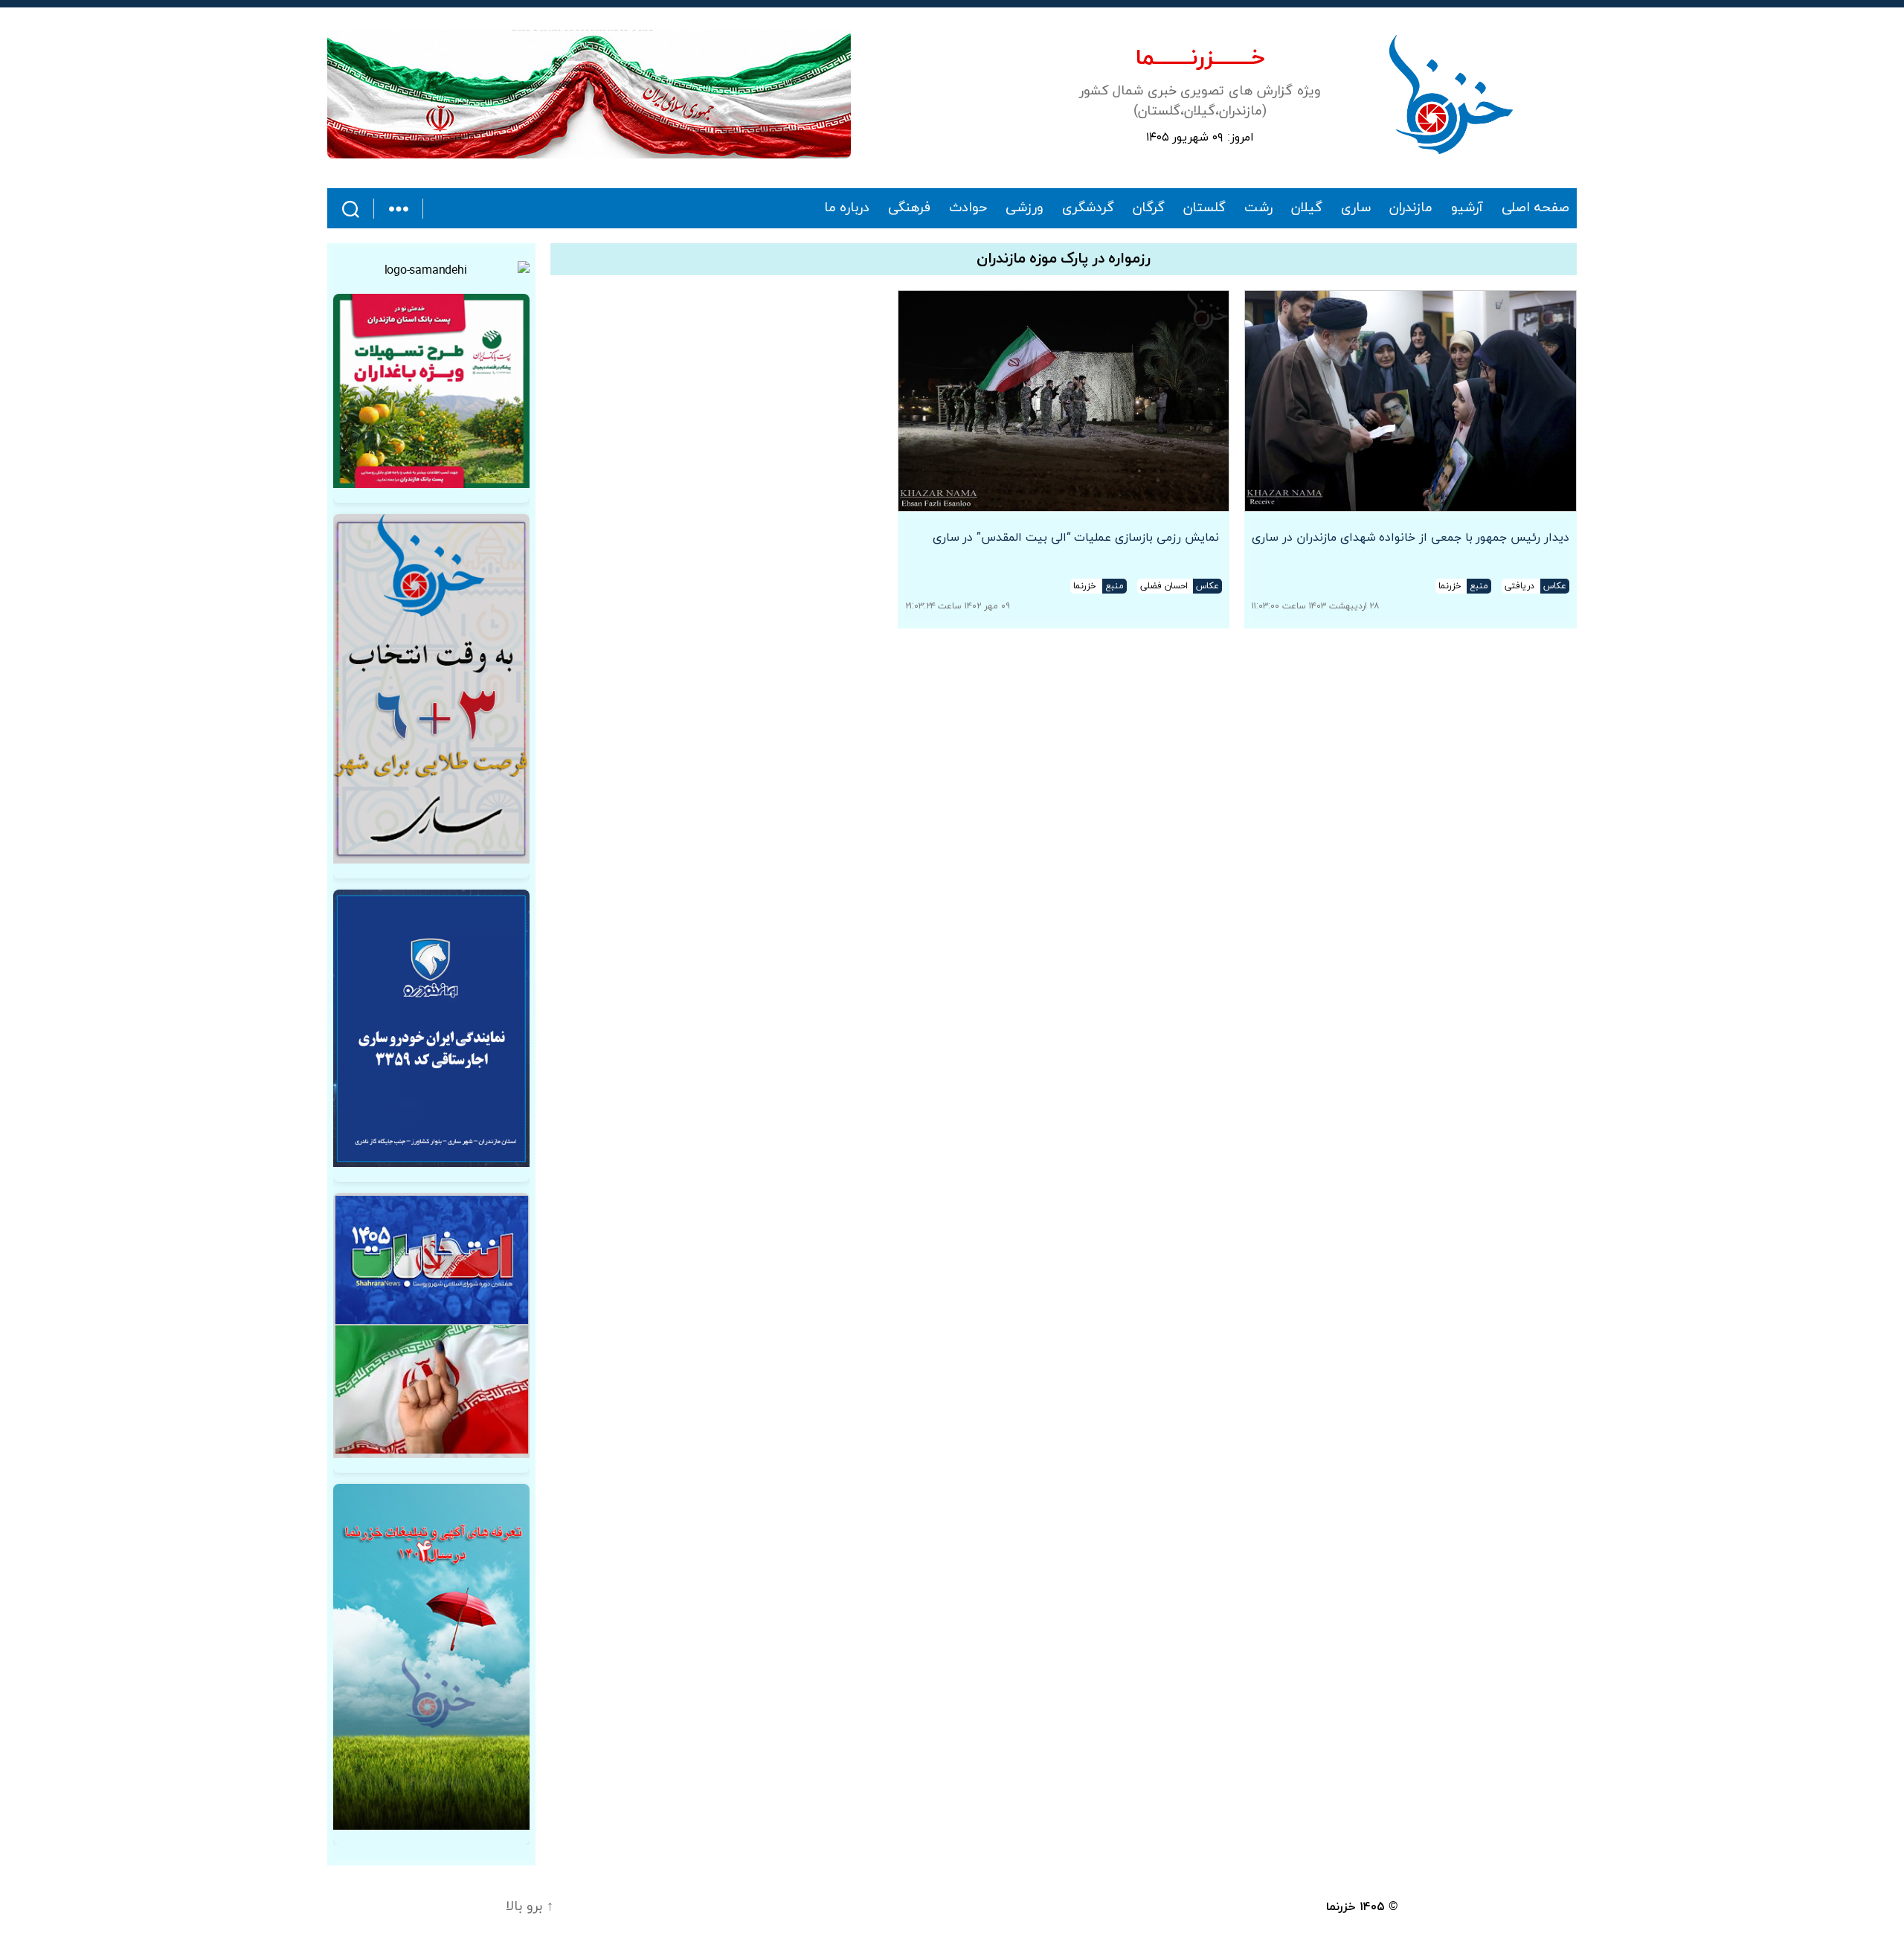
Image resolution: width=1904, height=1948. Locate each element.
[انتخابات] (431, 689)
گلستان (1205, 208)
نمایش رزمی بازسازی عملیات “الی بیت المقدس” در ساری (1078, 538)
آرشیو (1467, 208)
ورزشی (1025, 208)
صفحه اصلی (1535, 208)
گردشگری (1088, 208)
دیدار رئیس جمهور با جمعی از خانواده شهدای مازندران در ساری (1411, 538)
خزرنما (1341, 1907)
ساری (1356, 208)
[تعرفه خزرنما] (431, 1657)
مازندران (1411, 208)
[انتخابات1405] (431, 1325)
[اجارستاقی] (431, 1028)
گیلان (1307, 208)
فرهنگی (909, 208)
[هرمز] (589, 94)
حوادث (968, 208)
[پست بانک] (431, 391)
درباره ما (847, 208)
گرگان (1149, 208)
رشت (1258, 208)
